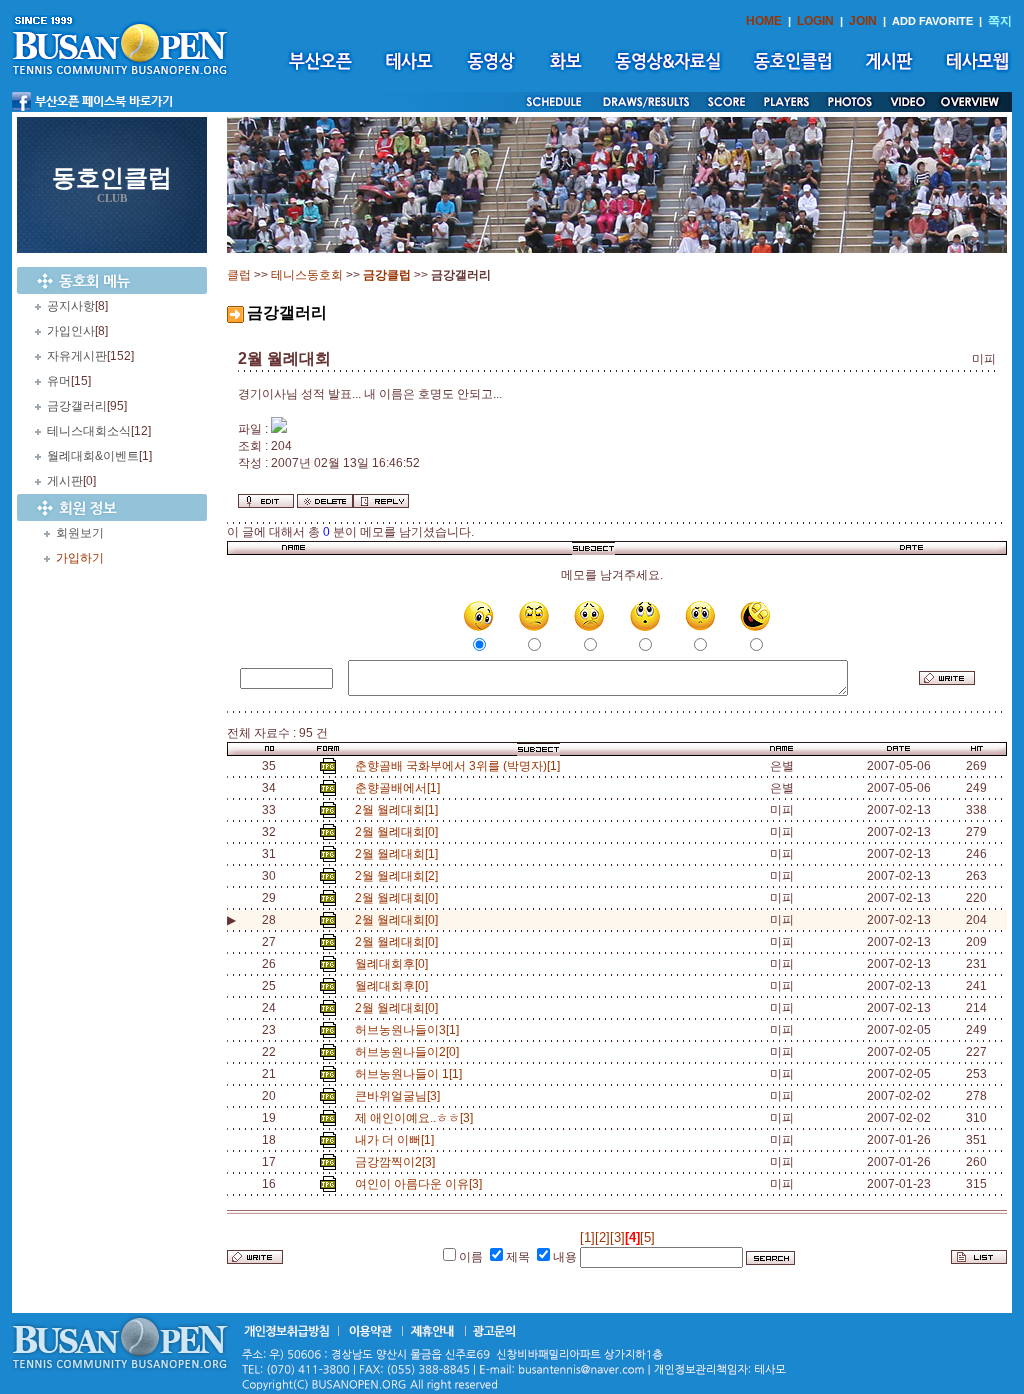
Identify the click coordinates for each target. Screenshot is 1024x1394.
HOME (764, 21)
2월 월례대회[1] (399, 810)
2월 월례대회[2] (399, 876)
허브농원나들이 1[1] (411, 1074)
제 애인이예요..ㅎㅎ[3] (417, 1118)
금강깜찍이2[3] (398, 1162)
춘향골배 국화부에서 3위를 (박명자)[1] (460, 766)
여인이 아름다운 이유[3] (421, 1184)
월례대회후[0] (394, 964)
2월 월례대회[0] (399, 832)
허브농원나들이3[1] (410, 1030)
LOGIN (815, 21)
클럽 (239, 275)
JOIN (863, 21)
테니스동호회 (307, 275)
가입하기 (80, 558)
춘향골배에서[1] (400, 788)
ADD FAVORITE (932, 21)
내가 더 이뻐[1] (397, 1140)
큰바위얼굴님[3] (400, 1096)
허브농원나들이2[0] (410, 1052)
